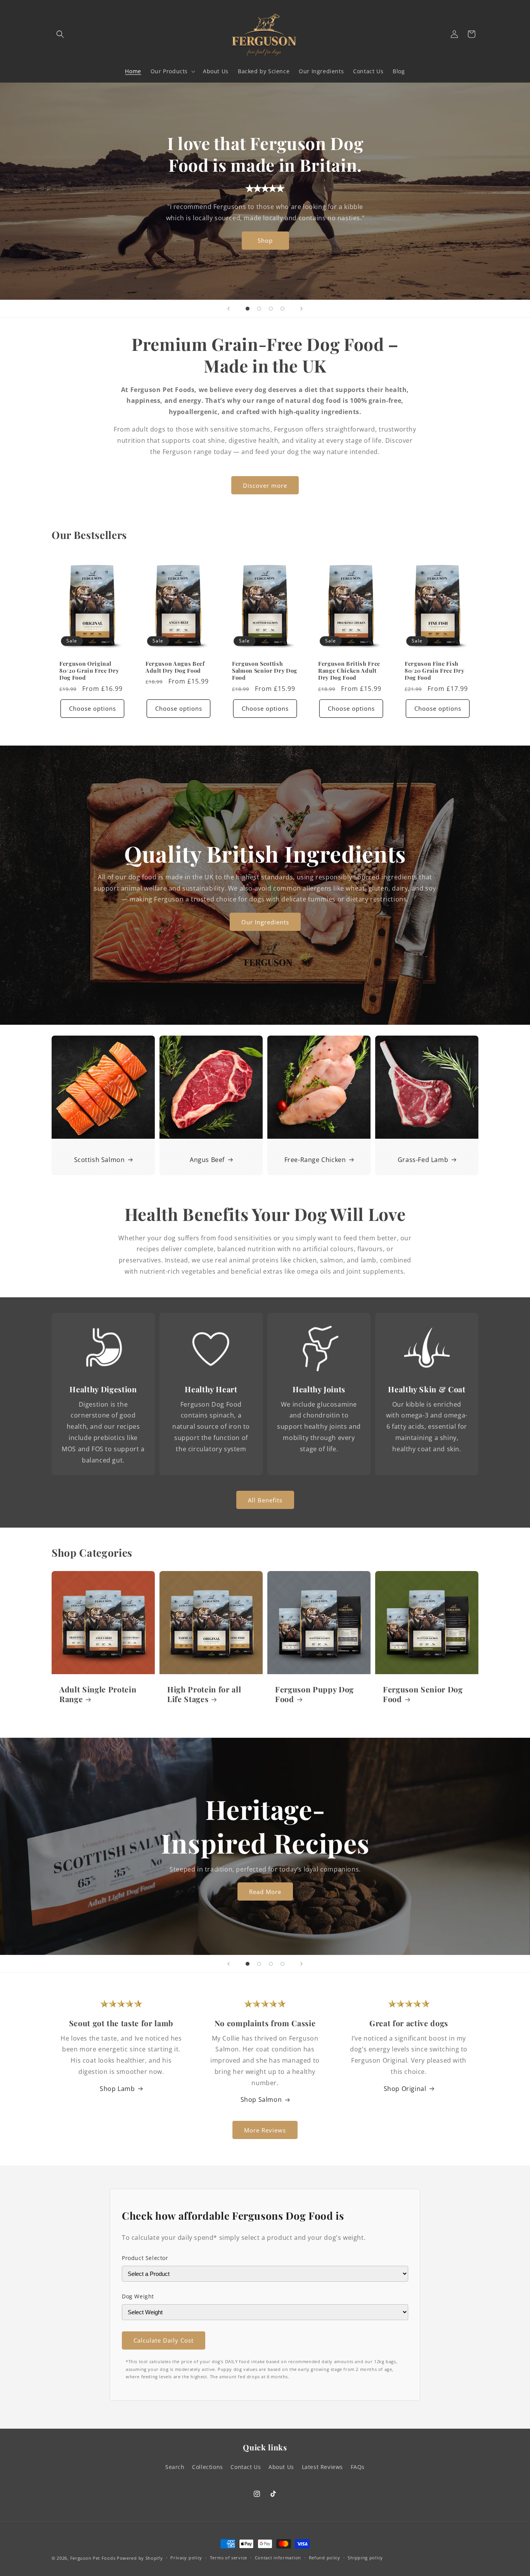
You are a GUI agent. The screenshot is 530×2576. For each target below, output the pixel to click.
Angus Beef (207, 1160)
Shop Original (405, 2089)
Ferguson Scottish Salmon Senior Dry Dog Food (265, 671)
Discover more (265, 485)
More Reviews (265, 2130)
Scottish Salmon (100, 1160)
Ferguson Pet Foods (93, 2558)
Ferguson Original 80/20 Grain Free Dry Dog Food (89, 671)
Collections (208, 2467)
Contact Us (246, 2467)
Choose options (93, 708)
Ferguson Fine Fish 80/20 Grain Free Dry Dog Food (434, 671)
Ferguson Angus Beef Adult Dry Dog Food (175, 667)
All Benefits (265, 1500)
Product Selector (145, 2258)
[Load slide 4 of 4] (282, 309)
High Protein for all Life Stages (204, 1694)
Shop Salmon (261, 2099)
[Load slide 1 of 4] (248, 309)
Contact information (278, 2558)
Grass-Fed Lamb (423, 1160)
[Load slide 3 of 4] (271, 309)
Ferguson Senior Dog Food (423, 1694)
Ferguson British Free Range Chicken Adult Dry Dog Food (349, 671)
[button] (60, 34)
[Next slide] (301, 309)
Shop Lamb (117, 2089)
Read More (265, 1892)
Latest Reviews (322, 2467)
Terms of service (229, 2558)
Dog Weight (138, 2296)
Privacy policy (186, 2558)
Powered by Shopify (140, 2558)
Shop (265, 240)
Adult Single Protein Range (98, 1694)
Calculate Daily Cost (164, 2340)
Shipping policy (365, 2558)
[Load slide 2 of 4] (259, 309)
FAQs (358, 2467)
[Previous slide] (229, 309)
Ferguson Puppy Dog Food (314, 1694)
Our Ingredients (265, 922)
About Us (281, 2467)
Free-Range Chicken (315, 1160)
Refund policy (325, 2558)
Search (175, 2467)
